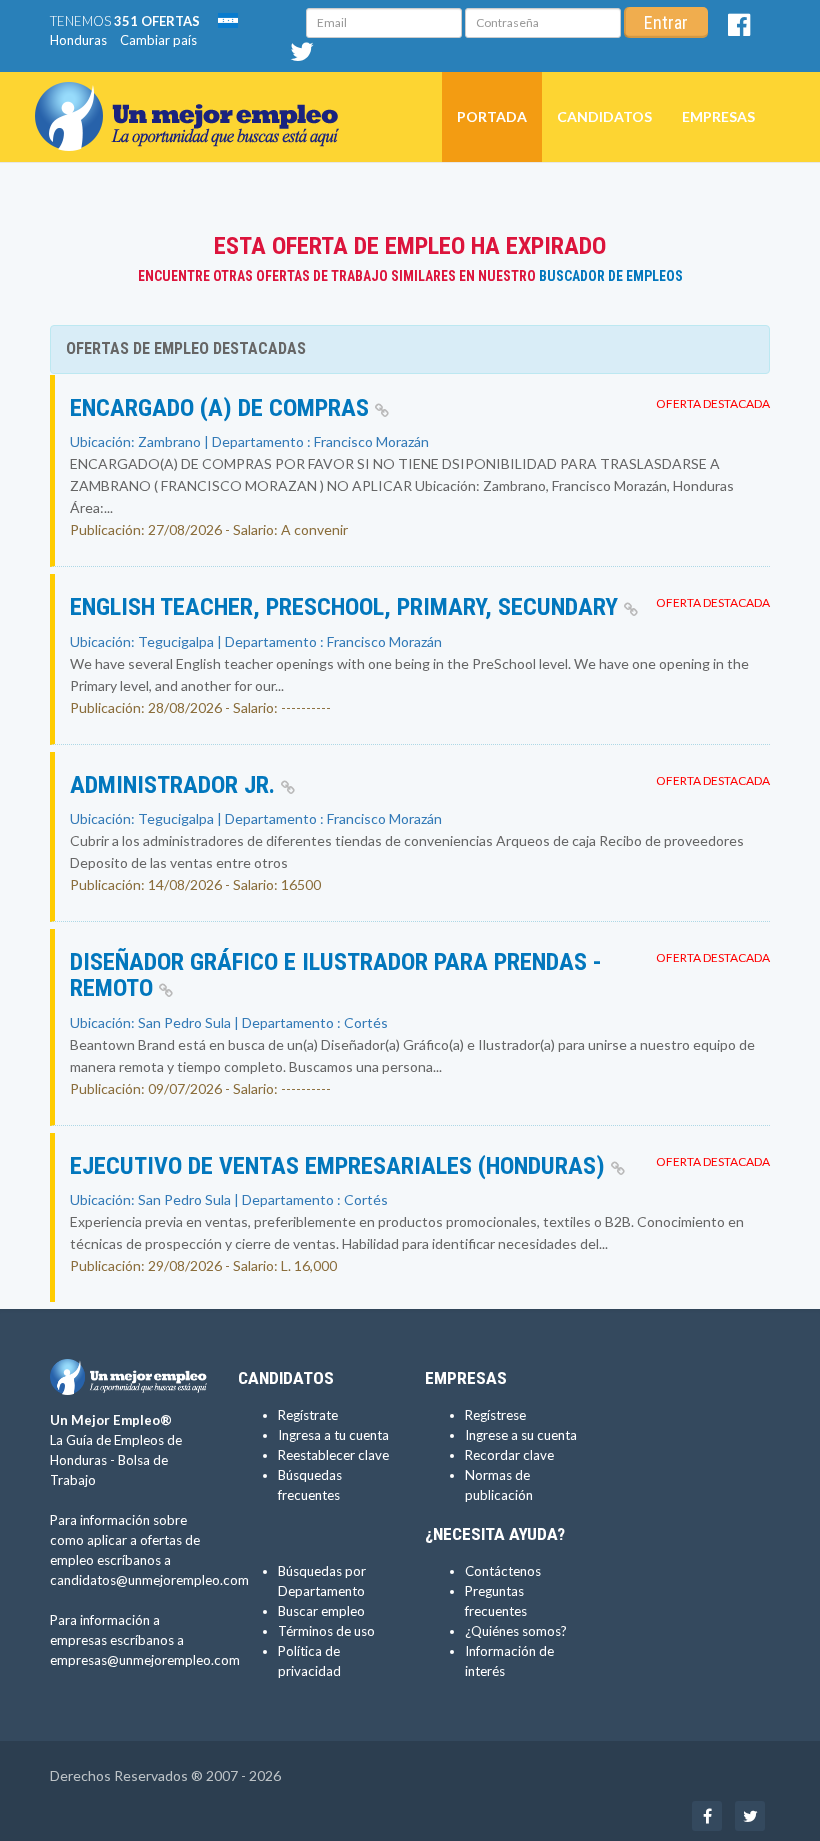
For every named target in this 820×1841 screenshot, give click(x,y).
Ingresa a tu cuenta (333, 1435)
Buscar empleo (321, 1611)
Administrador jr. (175, 785)
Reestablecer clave (333, 1455)
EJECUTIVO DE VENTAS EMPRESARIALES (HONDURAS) (340, 1166)
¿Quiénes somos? (516, 1631)
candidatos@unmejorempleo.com (149, 1580)
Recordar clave (509, 1455)
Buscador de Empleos (611, 276)
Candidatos (604, 116)
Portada (492, 116)
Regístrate (308, 1415)
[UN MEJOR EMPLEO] (194, 97)
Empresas (718, 116)
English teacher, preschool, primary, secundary (347, 607)
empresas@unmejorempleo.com (145, 1660)
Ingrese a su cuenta (521, 1435)
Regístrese (495, 1415)
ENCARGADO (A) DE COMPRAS (222, 408)
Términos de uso (326, 1631)
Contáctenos (503, 1571)
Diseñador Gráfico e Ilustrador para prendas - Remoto (336, 975)
